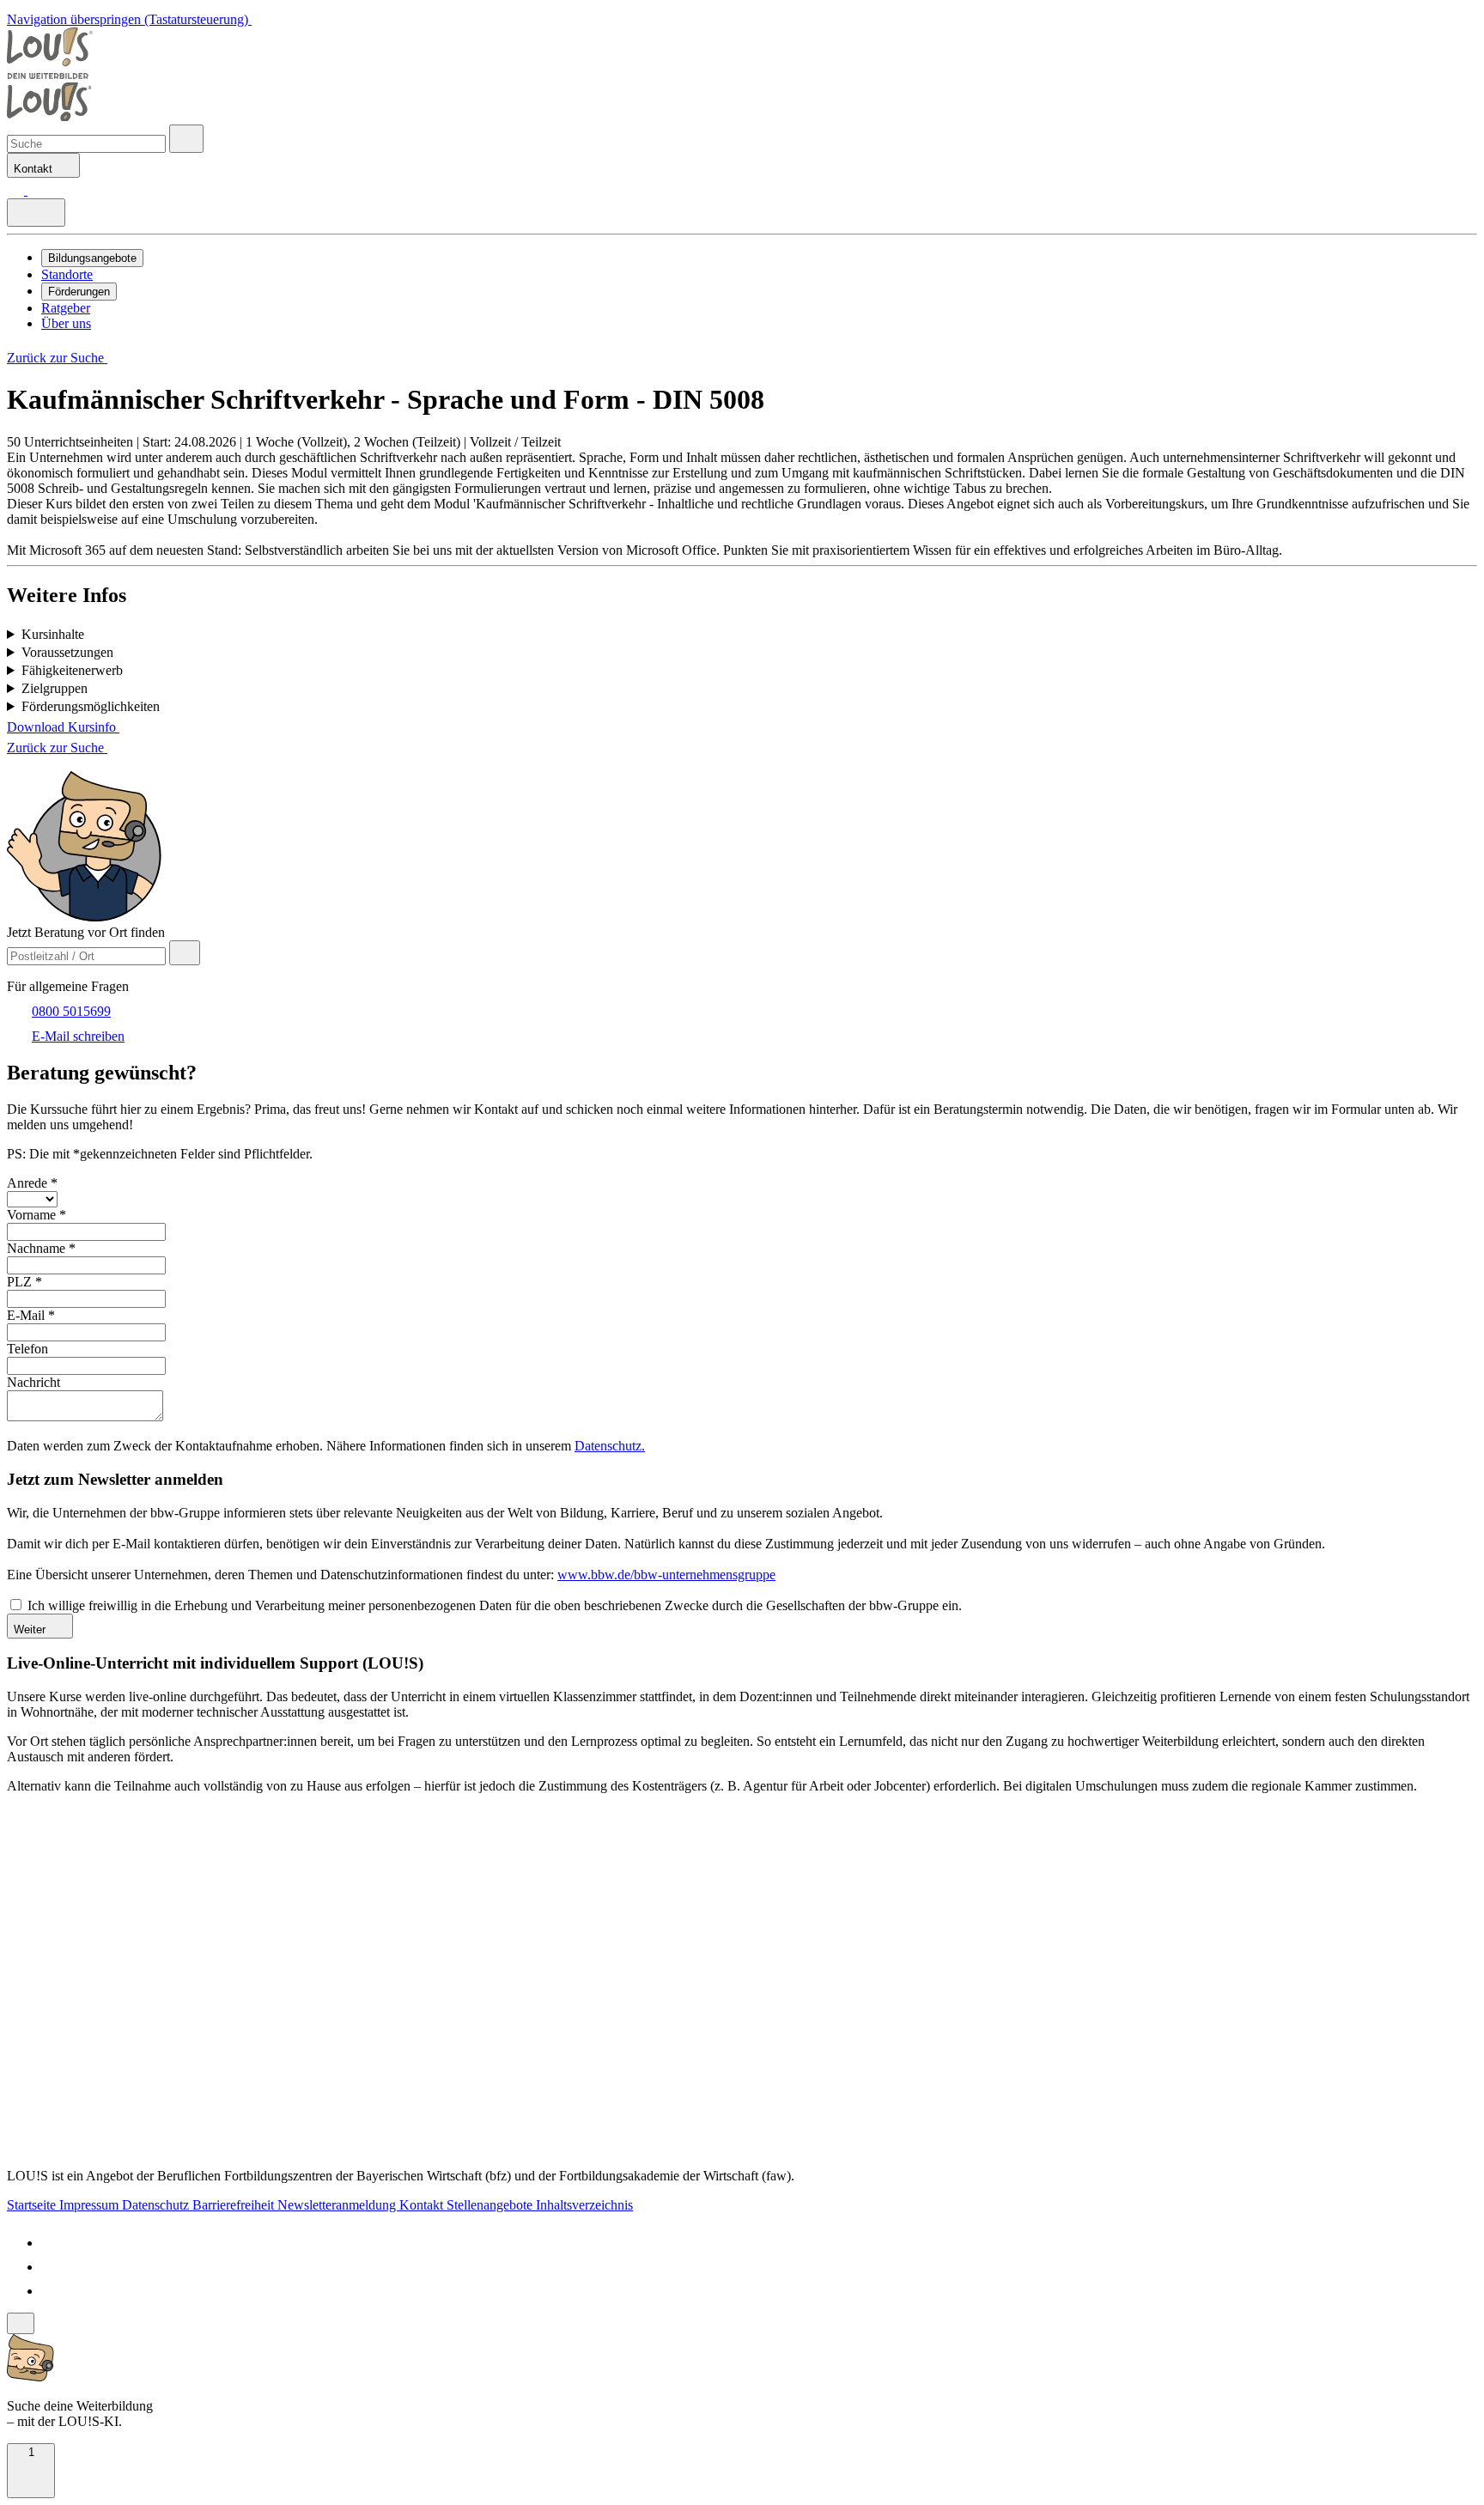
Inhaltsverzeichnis (584, 2205)
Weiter (31, 1629)
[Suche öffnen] (186, 139)
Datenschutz (157, 2205)
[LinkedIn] (52, 2267)
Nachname (41, 1248)
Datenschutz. (610, 1446)
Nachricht (33, 1382)
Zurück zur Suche (57, 358)
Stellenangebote (491, 2205)
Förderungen (79, 292)
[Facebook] (52, 2243)
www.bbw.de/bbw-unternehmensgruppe (666, 1575)
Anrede (32, 1183)
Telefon (27, 1349)
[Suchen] (36, 190)
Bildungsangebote (92, 258)
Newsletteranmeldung (338, 2205)
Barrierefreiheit (235, 2205)
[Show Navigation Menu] (36, 213)
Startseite (33, 2205)
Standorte (67, 274)
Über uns (66, 323)
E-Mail (31, 1315)
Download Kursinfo (63, 727)
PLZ (24, 1282)
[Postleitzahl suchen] (185, 953)
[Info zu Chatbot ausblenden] (21, 2323)
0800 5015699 (71, 1011)
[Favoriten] (17, 190)
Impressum (91, 2205)
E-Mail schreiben (78, 1036)
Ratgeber (66, 308)
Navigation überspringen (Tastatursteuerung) (129, 19)
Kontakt (423, 2205)
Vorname (36, 1215)
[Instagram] (52, 2291)
